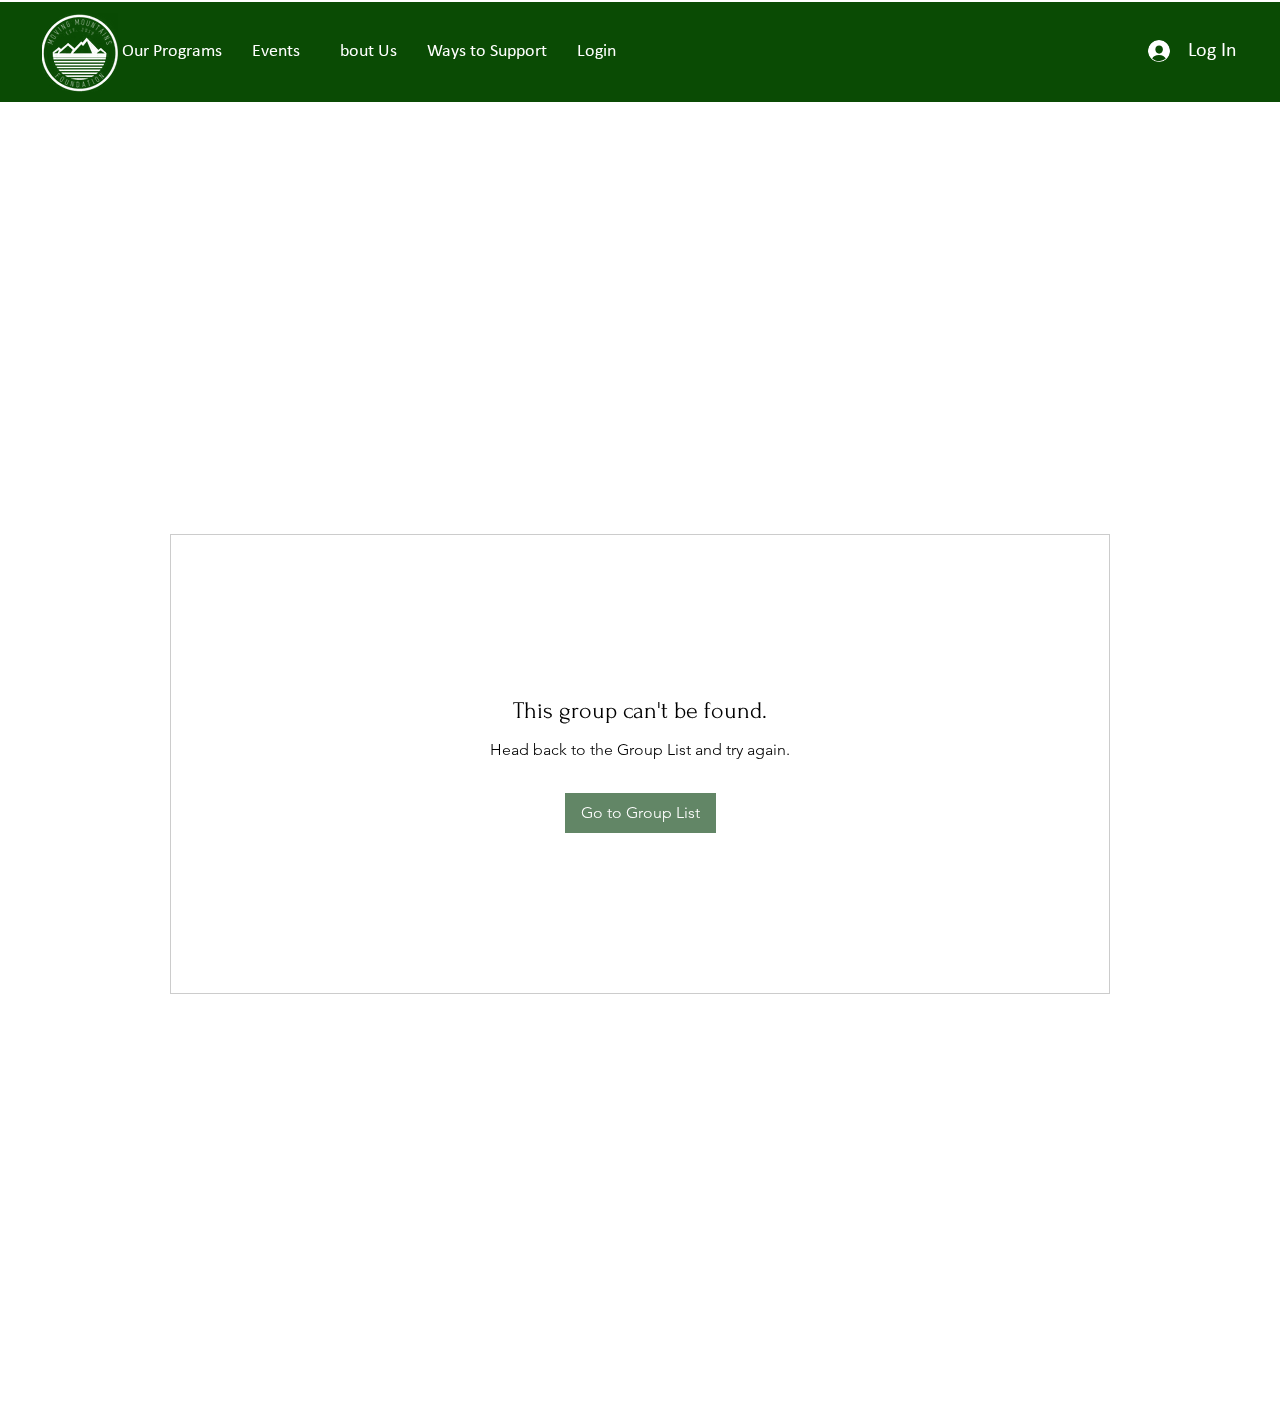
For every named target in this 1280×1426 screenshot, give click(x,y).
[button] (276, 52)
